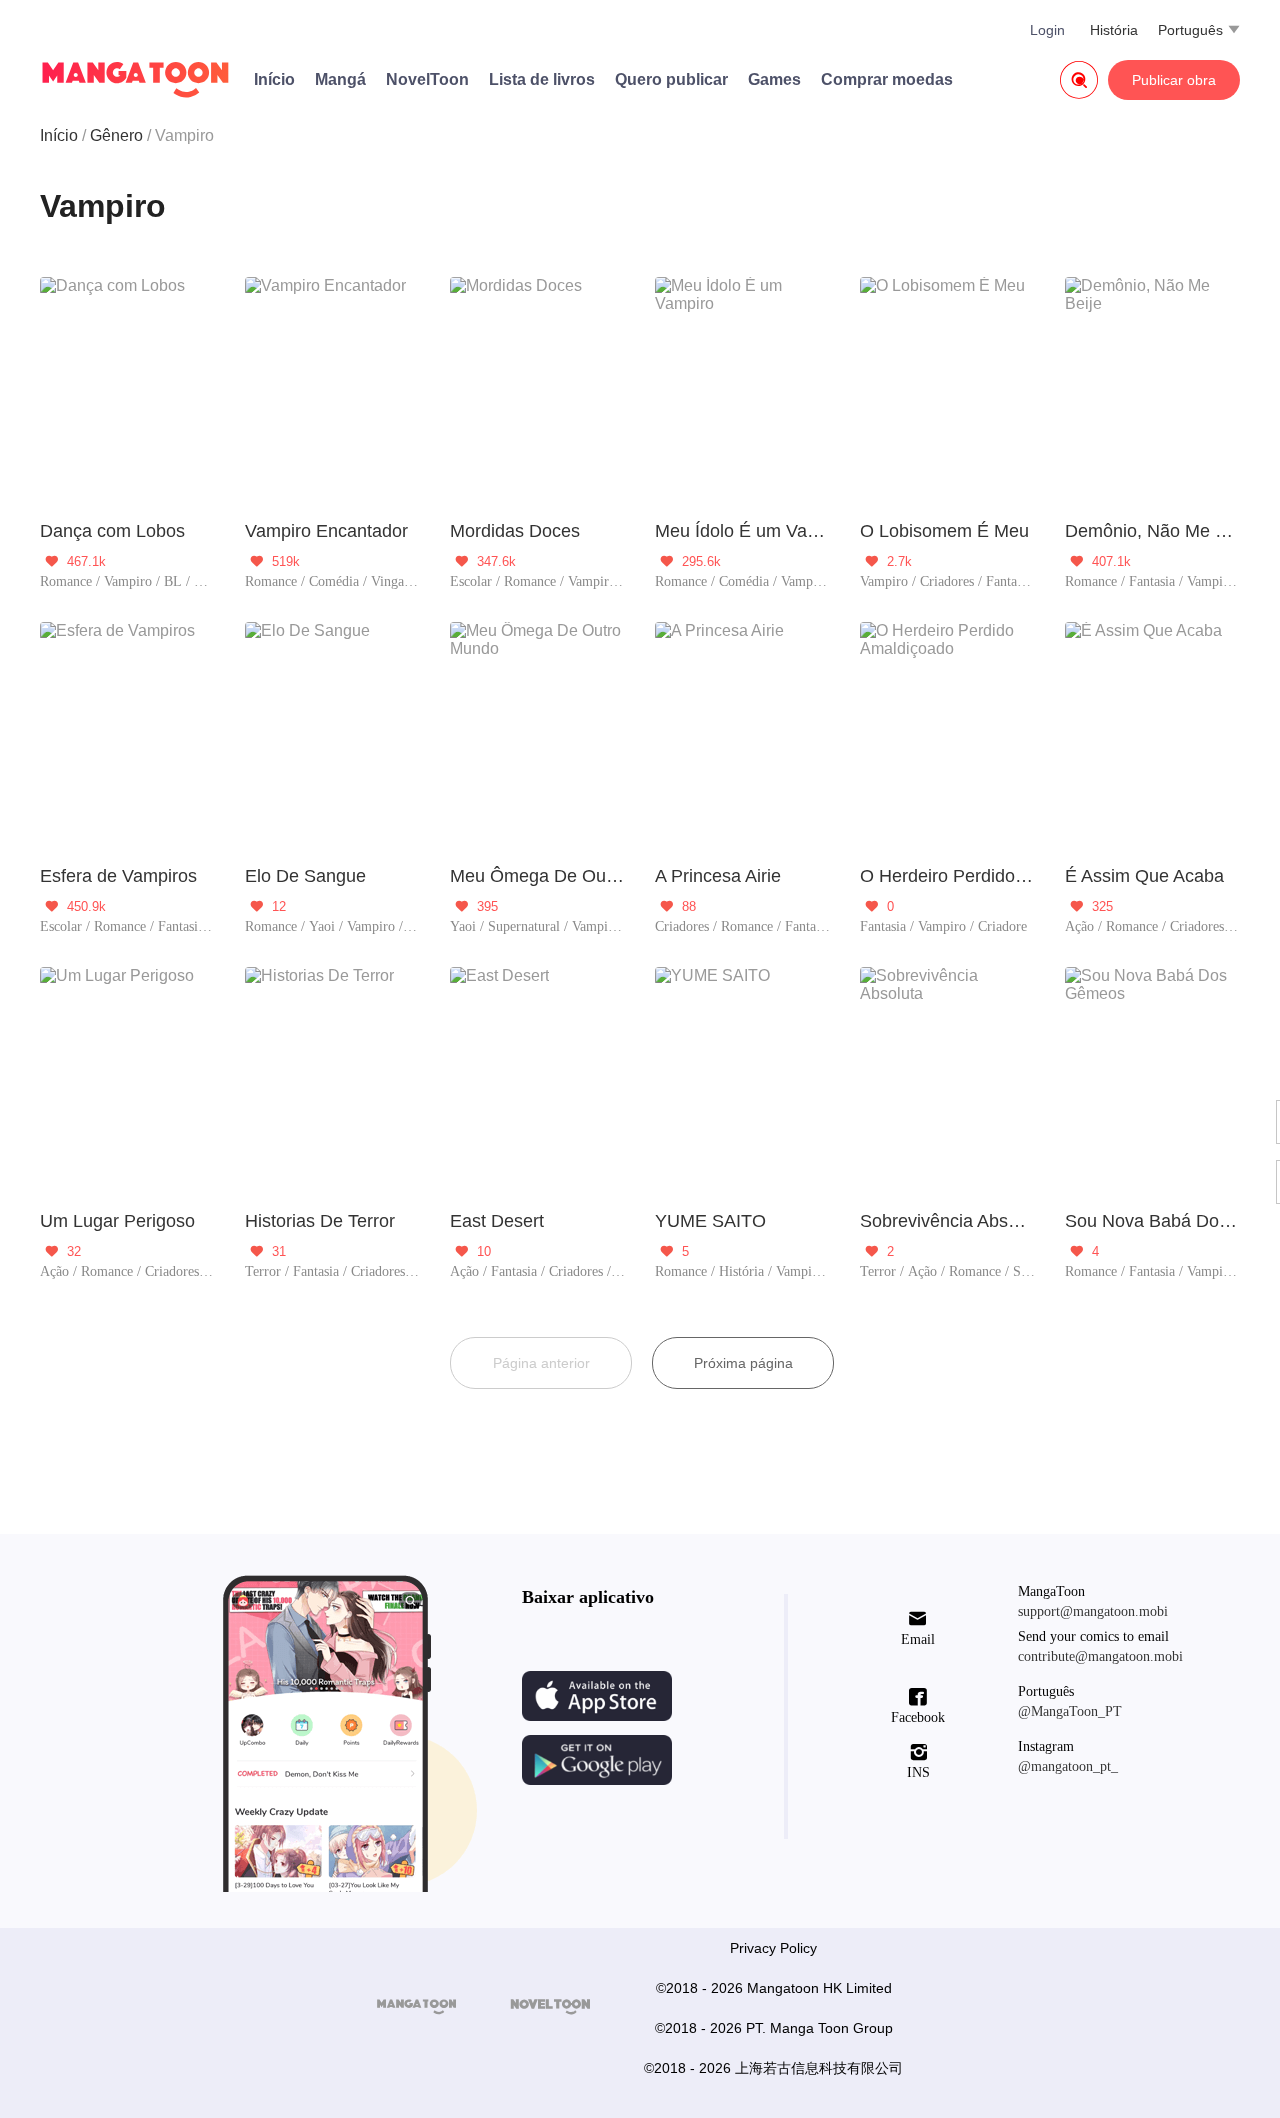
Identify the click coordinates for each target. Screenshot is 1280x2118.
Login (1047, 30)
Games (774, 79)
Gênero (116, 135)
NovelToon (427, 79)
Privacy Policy (773, 1948)
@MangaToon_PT (1070, 1711)
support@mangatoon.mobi (1093, 1611)
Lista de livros (542, 79)
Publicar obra (1174, 80)
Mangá (340, 79)
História (1114, 30)
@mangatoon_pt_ (1068, 1766)
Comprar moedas (887, 79)
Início (274, 79)
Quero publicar (671, 79)
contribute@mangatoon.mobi (1100, 1656)
